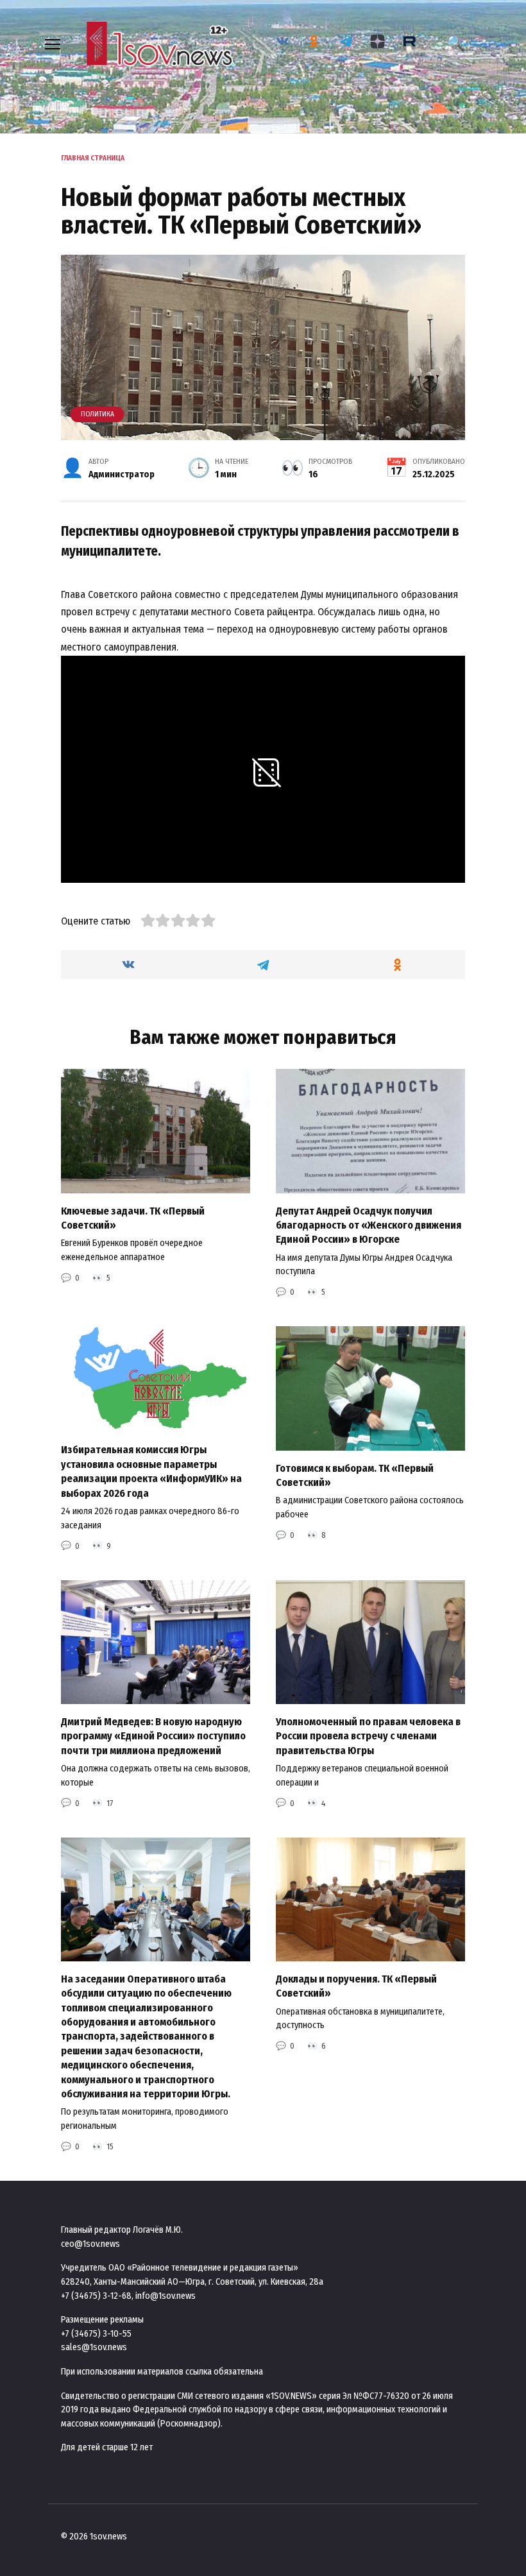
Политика (98, 414)
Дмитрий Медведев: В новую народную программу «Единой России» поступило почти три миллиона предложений (153, 1736)
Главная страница (93, 158)
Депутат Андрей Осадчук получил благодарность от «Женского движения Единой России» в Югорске (369, 1225)
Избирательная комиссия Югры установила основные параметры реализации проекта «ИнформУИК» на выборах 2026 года (151, 1471)
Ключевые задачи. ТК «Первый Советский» (133, 1217)
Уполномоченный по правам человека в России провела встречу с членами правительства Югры (368, 1736)
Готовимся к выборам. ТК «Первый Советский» (355, 1475)
